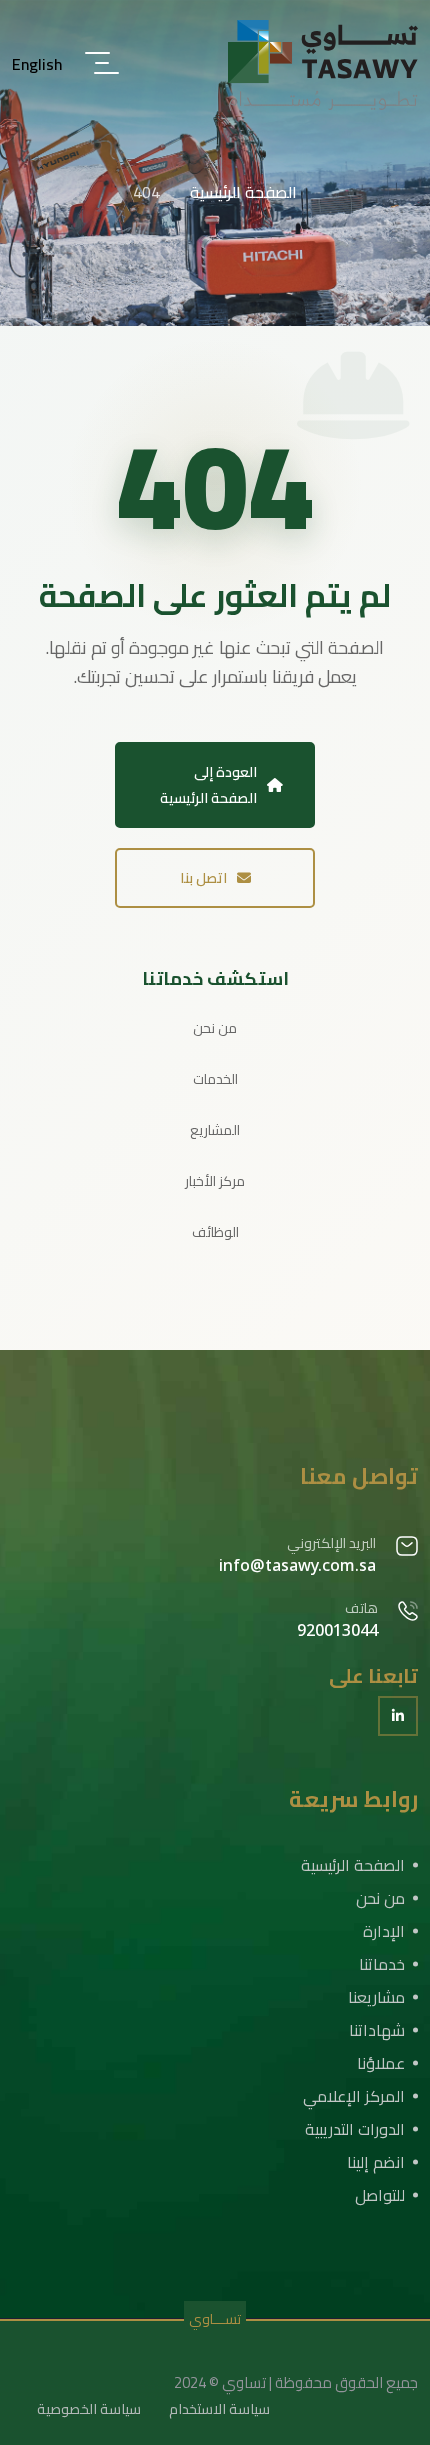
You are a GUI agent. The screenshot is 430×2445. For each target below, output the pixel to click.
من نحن (215, 1028)
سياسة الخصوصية (89, 2409)
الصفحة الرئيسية (353, 1865)
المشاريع (215, 1130)
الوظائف (215, 1232)
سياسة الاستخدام (219, 2409)
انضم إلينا (376, 2162)
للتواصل (380, 2195)
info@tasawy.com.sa (297, 1565)
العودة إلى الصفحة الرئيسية (208, 785)
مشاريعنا (376, 1997)
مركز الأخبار (215, 1181)
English (37, 64)
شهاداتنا (377, 2030)
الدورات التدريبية (355, 2129)
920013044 (337, 1630)
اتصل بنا (203, 878)
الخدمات (215, 1079)
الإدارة (384, 1931)
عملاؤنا (381, 2063)
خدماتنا (382, 1964)
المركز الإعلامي (354, 2096)
